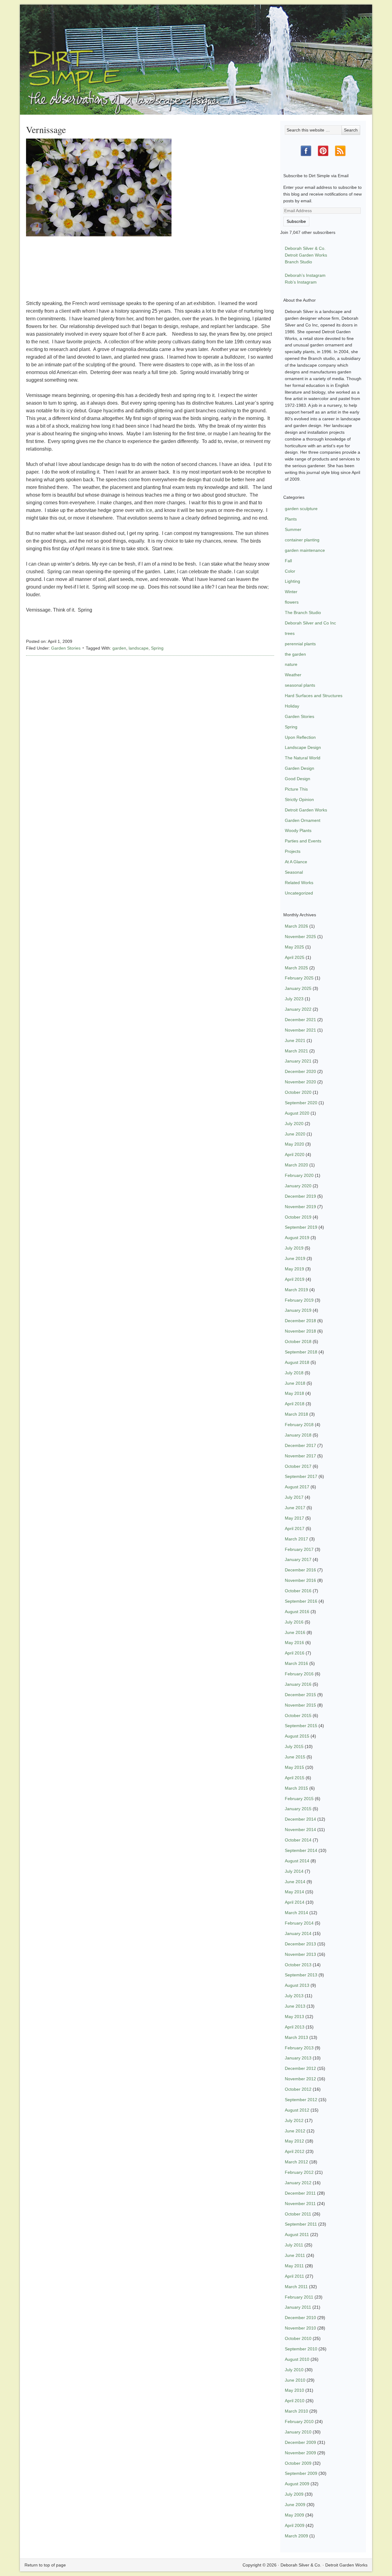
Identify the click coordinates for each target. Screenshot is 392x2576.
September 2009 (301, 2473)
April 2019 (295, 1279)
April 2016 (295, 1653)
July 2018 (294, 1373)
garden (119, 648)
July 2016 (294, 1622)
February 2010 (299, 2421)
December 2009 (300, 2442)
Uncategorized (299, 893)
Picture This (296, 789)
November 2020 (300, 1082)
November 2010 (300, 2328)
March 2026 (296, 926)
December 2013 (300, 1944)
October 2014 (298, 1840)
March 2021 (296, 1051)
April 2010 (295, 2401)
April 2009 (295, 2525)
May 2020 (294, 1144)
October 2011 (298, 2214)
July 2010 (294, 2370)
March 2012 (296, 2162)
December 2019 (300, 1196)
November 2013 (300, 1954)
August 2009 (297, 2484)
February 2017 (299, 1549)
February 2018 (299, 1425)
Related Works (299, 883)
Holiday (292, 706)
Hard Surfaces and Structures (314, 696)
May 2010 (294, 2390)
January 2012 (298, 2183)
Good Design (298, 779)
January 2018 (298, 1435)
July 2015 (294, 1746)
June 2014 (295, 1882)
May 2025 (294, 947)
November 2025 (300, 937)
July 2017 (294, 1497)
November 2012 (300, 2079)
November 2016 (300, 1580)
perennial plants (300, 644)
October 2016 (298, 1591)
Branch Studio (298, 262)
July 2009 (294, 2494)
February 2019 (299, 1300)
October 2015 (298, 1715)
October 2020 (298, 1092)
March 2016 (296, 1663)
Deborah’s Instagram (305, 275)
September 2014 (301, 1850)
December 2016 (300, 1570)
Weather (293, 675)
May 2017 (294, 1518)
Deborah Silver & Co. (196, 51)
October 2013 (298, 1965)
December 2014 (300, 1819)
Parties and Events (303, 841)
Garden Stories (66, 648)
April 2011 (294, 2276)
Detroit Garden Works (306, 255)
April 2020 (295, 1154)
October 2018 (298, 1341)
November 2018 (300, 1331)
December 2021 (300, 1020)
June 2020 (295, 1134)
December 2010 (300, 2318)
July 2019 (294, 1248)
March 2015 (296, 1788)
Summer (293, 529)
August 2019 (297, 1238)
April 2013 (295, 2027)
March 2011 (296, 2287)
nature (291, 664)
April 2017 (295, 1528)
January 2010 (298, 2432)
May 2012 (294, 2141)
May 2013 (294, 2017)
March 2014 (296, 1913)
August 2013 (297, 1985)
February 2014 (299, 1923)
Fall (288, 561)
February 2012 (299, 2172)
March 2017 (296, 1539)
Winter (291, 592)
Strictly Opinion (299, 800)
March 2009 (296, 2536)
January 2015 (298, 1809)
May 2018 (294, 1393)
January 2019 (298, 1310)
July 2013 (294, 1996)
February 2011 (299, 2297)
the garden (295, 654)
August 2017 (297, 1487)
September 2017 (301, 1476)
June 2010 (295, 2380)
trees (290, 633)
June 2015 (295, 1757)
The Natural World (303, 758)
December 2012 (300, 2068)
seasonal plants (300, 685)
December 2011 (300, 2193)
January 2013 (298, 2058)
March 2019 (296, 1290)
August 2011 (297, 2234)
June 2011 (295, 2255)
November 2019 (300, 1207)
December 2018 (300, 1321)
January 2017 (298, 1559)
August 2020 (297, 1113)
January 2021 (298, 1061)
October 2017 (298, 1466)
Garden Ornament (303, 820)
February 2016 (299, 1674)
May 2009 (294, 2515)
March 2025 (296, 968)
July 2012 (294, 2120)
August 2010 (297, 2359)
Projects (293, 851)
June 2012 (295, 2131)
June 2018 (295, 1383)
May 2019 (294, 1269)
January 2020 (298, 1186)
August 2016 (297, 1612)
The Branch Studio (303, 613)
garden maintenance (305, 550)
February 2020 (299, 1175)
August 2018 (297, 1362)
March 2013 (296, 2037)
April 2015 (295, 1778)
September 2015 (301, 1726)
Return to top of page (45, 2565)
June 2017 (295, 1508)
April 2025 (295, 957)
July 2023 (294, 999)
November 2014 (300, 1830)
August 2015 (297, 1736)
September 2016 (301, 1601)
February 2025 (299, 978)
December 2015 (300, 1695)
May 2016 (294, 1643)
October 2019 (298, 1217)
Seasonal (294, 872)
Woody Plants (298, 830)
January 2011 (298, 2307)
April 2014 (295, 1902)
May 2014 (294, 1892)
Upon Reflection (300, 737)
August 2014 (297, 1861)
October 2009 (298, 2463)
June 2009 (295, 2505)
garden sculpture (301, 509)
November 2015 (300, 1705)
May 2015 (294, 1767)
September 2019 (301, 1227)
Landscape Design (303, 747)
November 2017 (300, 1456)
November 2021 (300, 1030)
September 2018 (301, 1352)
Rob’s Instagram (301, 282)
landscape (139, 648)
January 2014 (298, 1933)
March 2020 (296, 1165)
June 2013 (295, 2006)
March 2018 (296, 1414)
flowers (292, 602)
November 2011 (300, 2204)
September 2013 (301, 1975)
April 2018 (295, 1404)
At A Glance (296, 862)
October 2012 (298, 2089)
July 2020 (294, 1124)
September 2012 (301, 2100)
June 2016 (295, 1632)
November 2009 (300, 2453)
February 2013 (299, 2048)
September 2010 (301, 2349)
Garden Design (300, 768)
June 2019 (295, 1258)
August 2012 (297, 2110)
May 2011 (294, 2266)
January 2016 (298, 1684)
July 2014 (294, 1871)
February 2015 (299, 1799)
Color (290, 571)
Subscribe (296, 221)
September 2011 (301, 2224)
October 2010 (298, 2338)
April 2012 (295, 2151)
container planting (302, 540)
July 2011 (294, 2245)
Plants (291, 519)
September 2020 (301, 1103)
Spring (157, 648)
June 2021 (295, 1040)
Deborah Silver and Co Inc (310, 623)
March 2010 (296, 2411)
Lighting (292, 581)
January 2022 (298, 1009)
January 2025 (298, 988)
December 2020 (300, 1071)
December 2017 (300, 1445)
